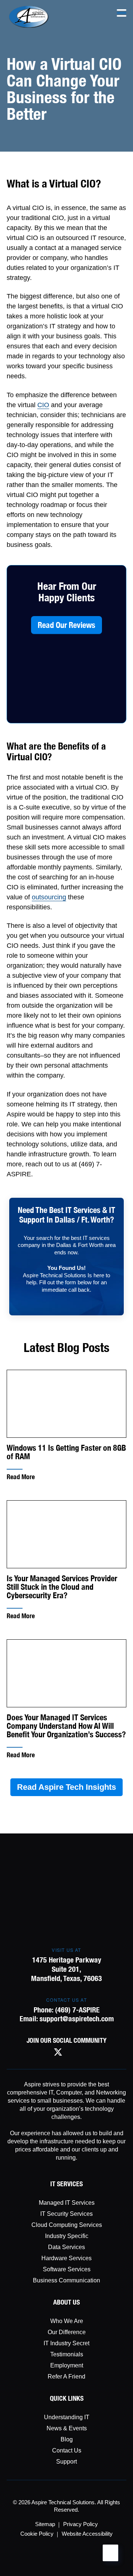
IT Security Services (66, 2214)
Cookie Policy (37, 2534)
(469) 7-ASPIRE (77, 2010)
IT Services (66, 2184)
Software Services (67, 2269)
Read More (21, 1477)
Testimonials (67, 2354)
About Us (66, 2302)
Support (66, 2462)
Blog (67, 2439)
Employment (67, 2365)
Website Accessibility (87, 2534)
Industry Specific (67, 2236)
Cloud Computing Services (67, 2225)
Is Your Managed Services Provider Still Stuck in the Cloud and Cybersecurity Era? (62, 1587)
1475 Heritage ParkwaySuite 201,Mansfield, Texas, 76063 (66, 1969)
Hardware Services (66, 2258)
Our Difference (67, 2332)
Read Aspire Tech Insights (66, 1787)
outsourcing (49, 897)
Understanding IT (67, 2417)
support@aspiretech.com (77, 2019)
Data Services (66, 2247)
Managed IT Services (67, 2203)
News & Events (67, 2428)
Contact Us (67, 2450)
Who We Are (67, 2321)
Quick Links (67, 2398)
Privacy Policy (81, 2524)
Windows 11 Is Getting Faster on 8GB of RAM (66, 1452)
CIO (43, 405)
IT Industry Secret (66, 2343)
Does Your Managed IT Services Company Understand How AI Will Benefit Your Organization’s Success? (66, 1726)
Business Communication (66, 2280)
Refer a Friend (66, 2376)
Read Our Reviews (66, 625)
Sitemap (45, 2524)
